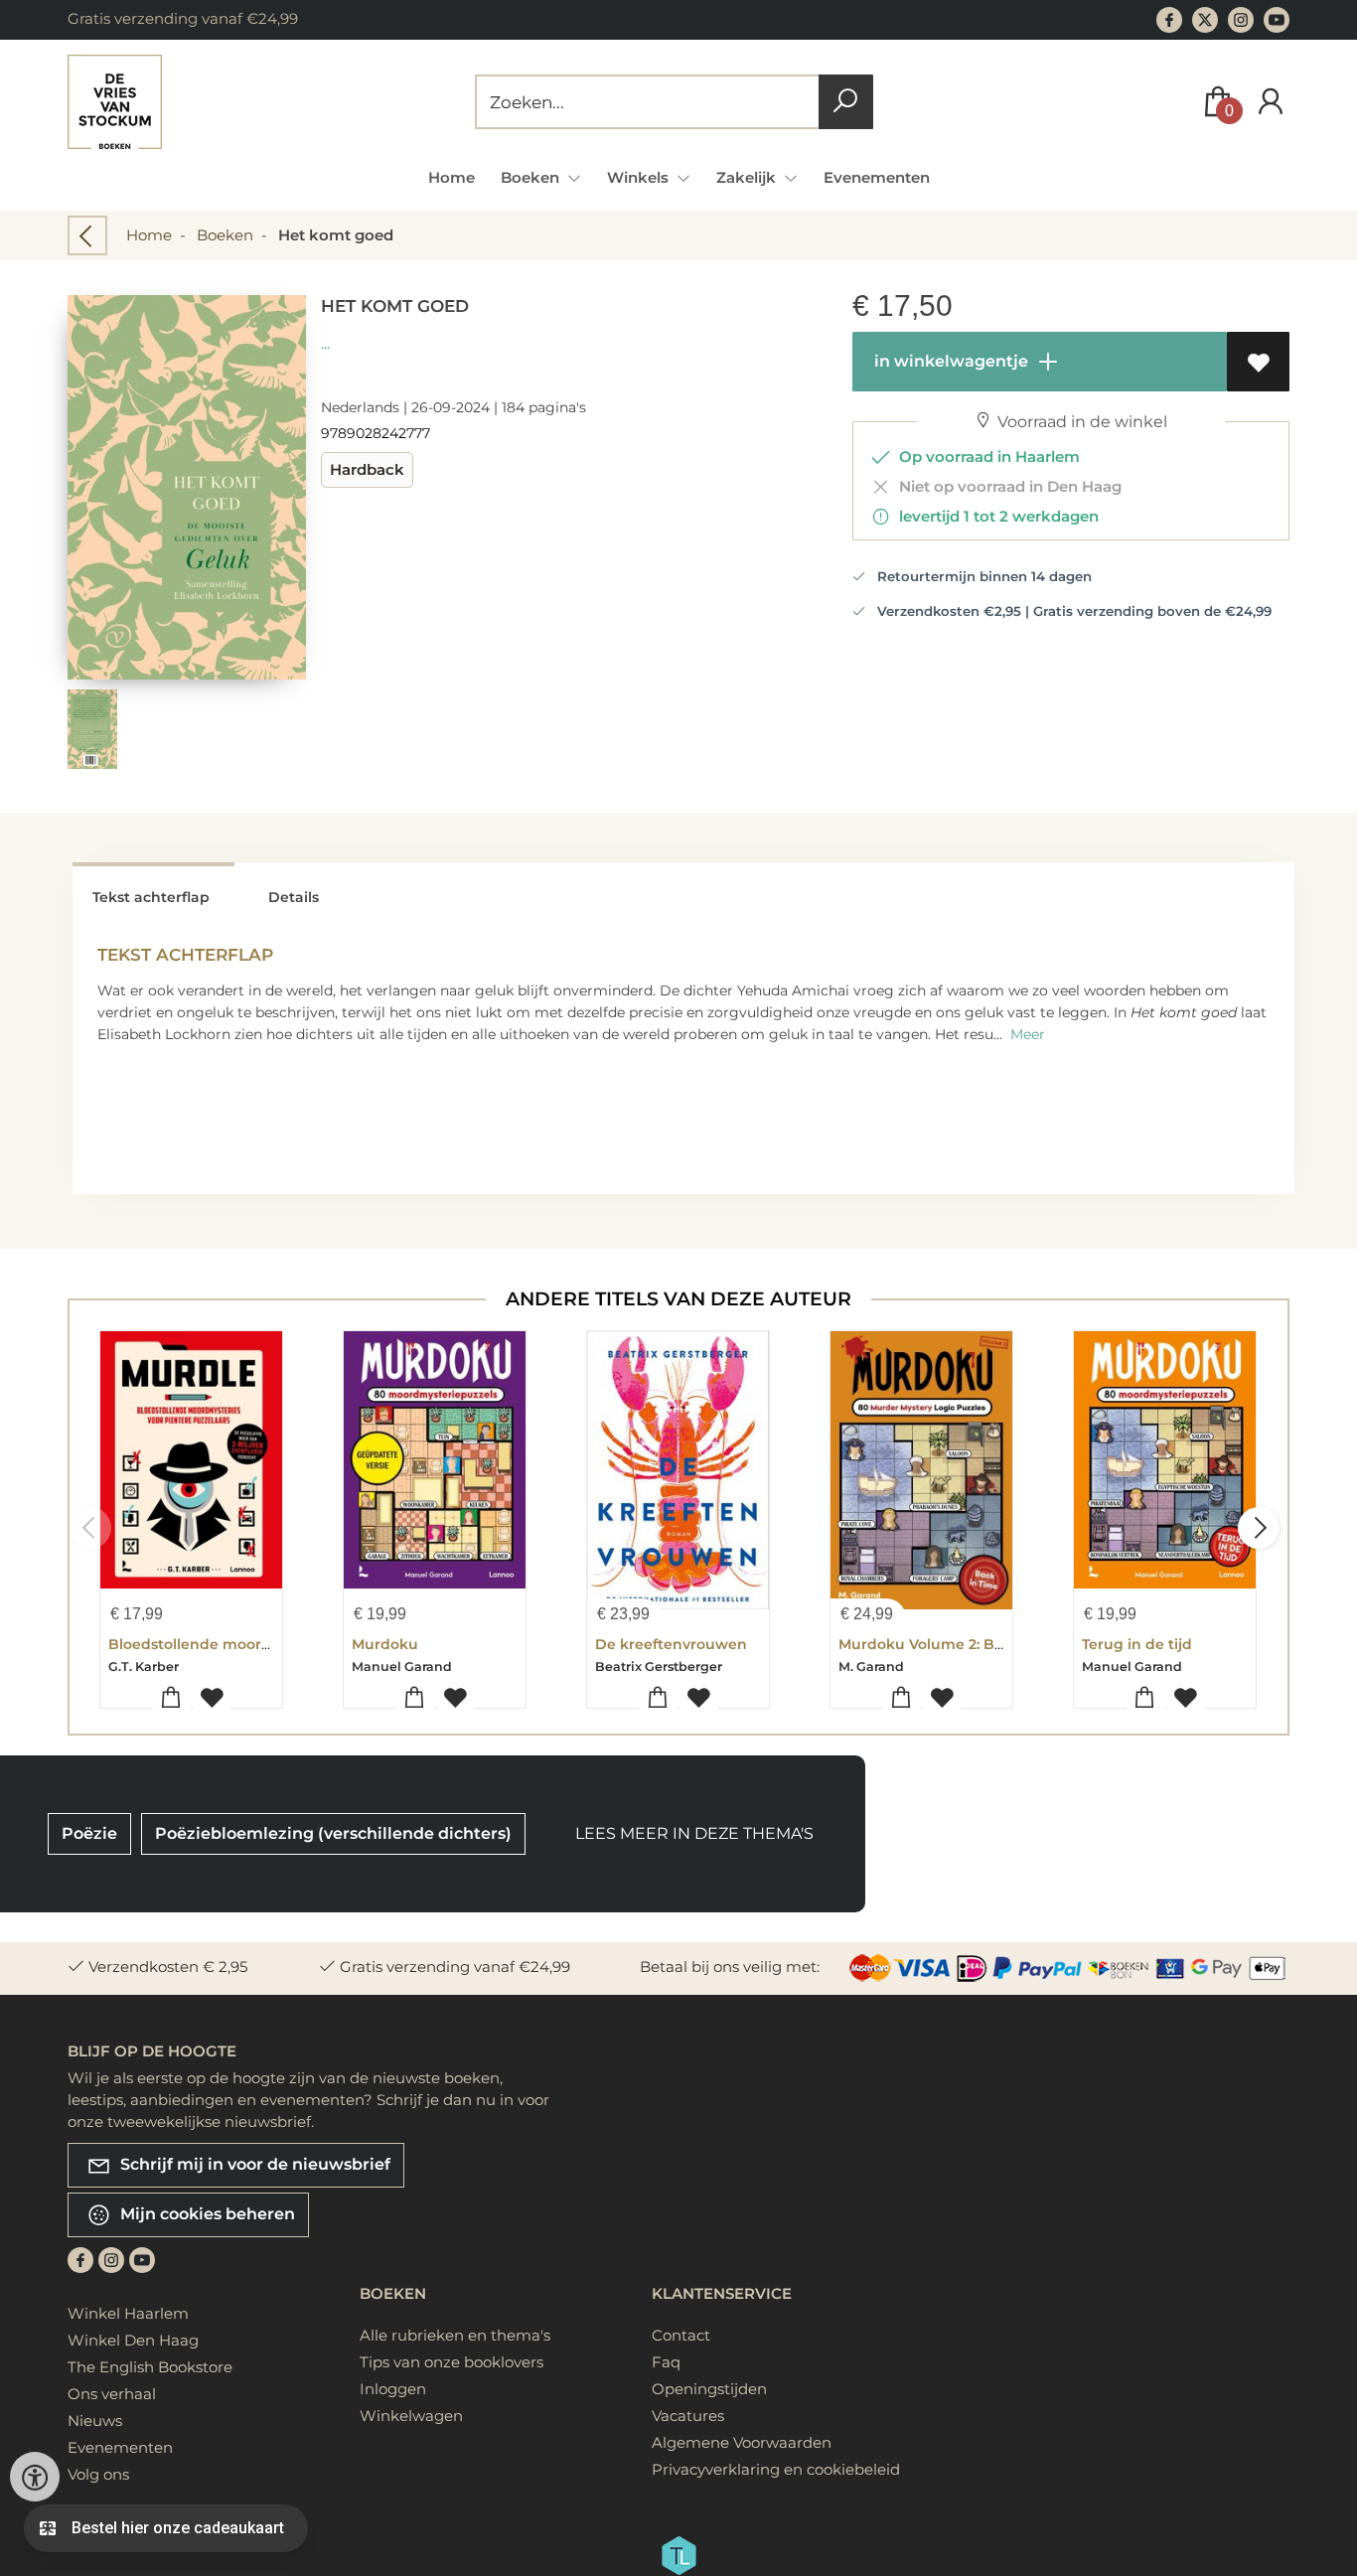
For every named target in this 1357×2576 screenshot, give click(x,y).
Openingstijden (709, 2389)
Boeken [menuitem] (532, 177)
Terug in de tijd (1137, 1644)
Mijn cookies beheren (206, 2214)
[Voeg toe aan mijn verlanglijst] (1258, 362)
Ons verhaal (112, 2394)
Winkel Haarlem (128, 2313)
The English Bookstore (150, 2367)
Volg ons (98, 2474)
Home (452, 177)
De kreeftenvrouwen (671, 1644)
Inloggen (393, 2389)
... (325, 343)
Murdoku (385, 1644)
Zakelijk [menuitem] (748, 177)
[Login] (1271, 102)
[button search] (846, 102)
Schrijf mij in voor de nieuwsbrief (253, 2164)
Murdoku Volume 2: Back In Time (958, 1644)
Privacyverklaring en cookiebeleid (776, 2469)
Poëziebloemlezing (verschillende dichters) (333, 1833)
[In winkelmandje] (171, 1698)
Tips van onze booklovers (452, 2362)
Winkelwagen (411, 2416)
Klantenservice (722, 2293)
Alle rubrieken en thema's (455, 2335)
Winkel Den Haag (133, 2340)
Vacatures (688, 2416)
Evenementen (877, 177)
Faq (666, 2362)
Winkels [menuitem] (640, 177)
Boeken (225, 235)
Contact (681, 2335)
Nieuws (95, 2421)
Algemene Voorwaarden (742, 2442)
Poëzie (89, 1833)
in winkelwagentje (949, 361)
